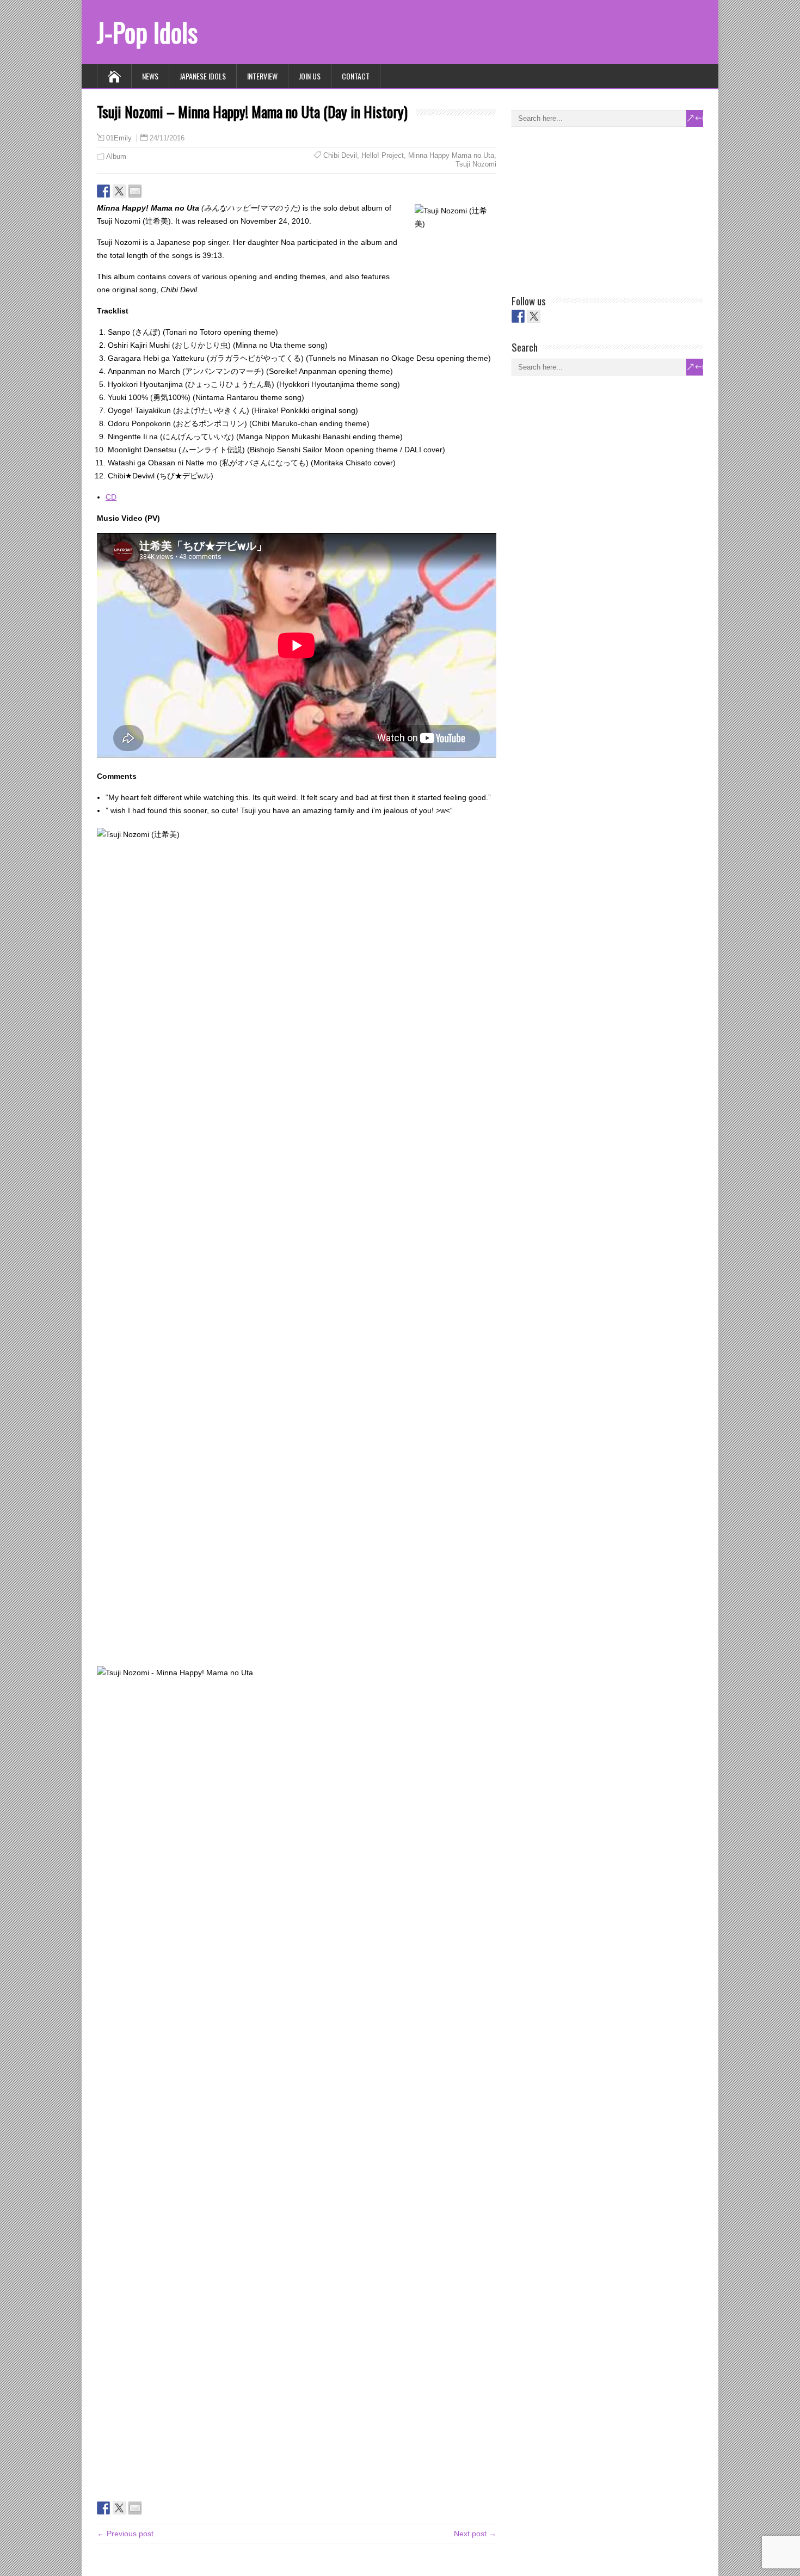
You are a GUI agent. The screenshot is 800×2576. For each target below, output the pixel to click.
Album (116, 156)
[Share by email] (135, 191)
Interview (262, 76)
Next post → (475, 2534)
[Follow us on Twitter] (534, 316)
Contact (356, 76)
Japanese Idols (203, 76)
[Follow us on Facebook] (518, 316)
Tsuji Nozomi (476, 164)
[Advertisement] (593, 208)
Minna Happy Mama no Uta (451, 155)
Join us (310, 76)
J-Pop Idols (147, 32)
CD (111, 497)
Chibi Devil (340, 155)
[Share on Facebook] (103, 191)
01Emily (119, 138)
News (150, 76)
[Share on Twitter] (119, 191)
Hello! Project (383, 155)
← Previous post (125, 2534)
